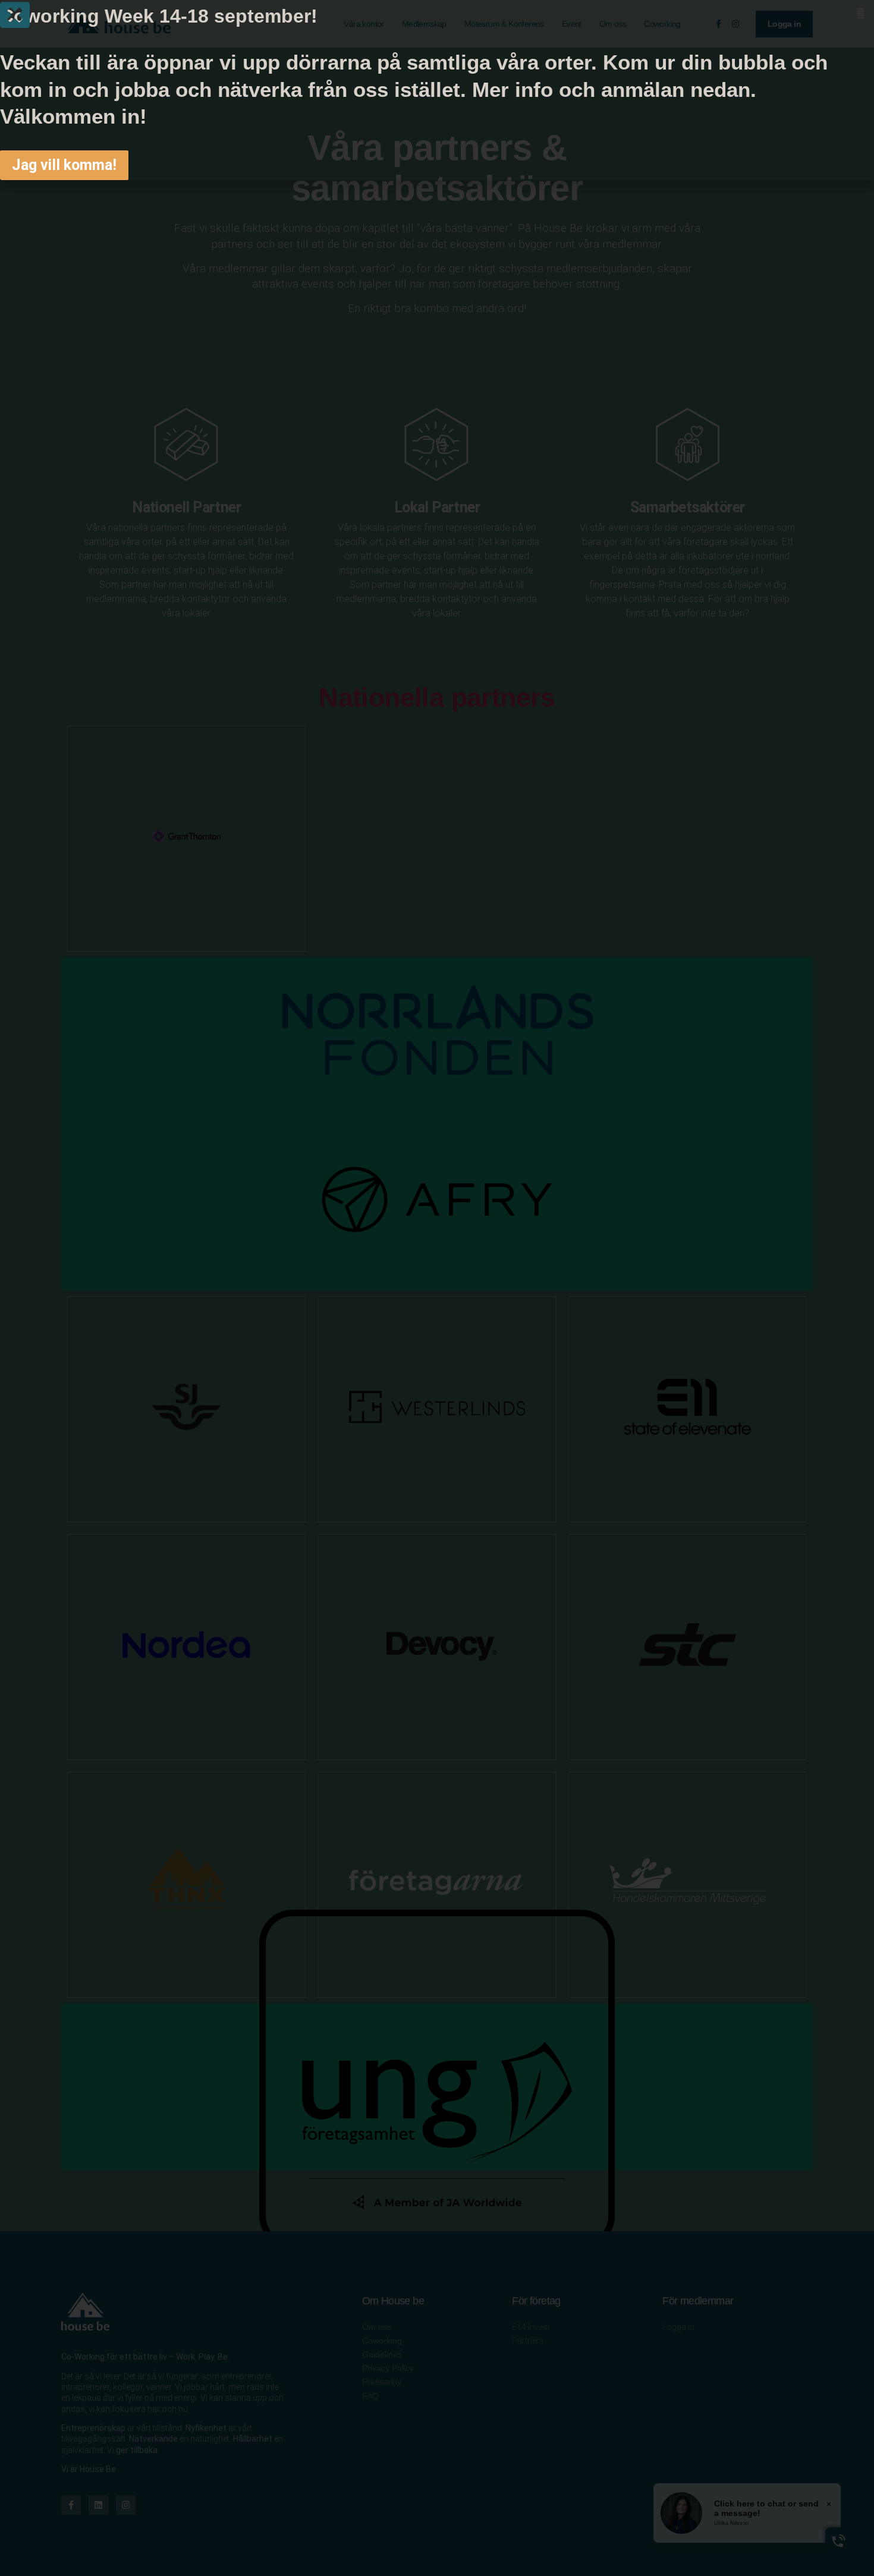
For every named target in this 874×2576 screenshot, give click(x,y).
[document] (437, 1288)
